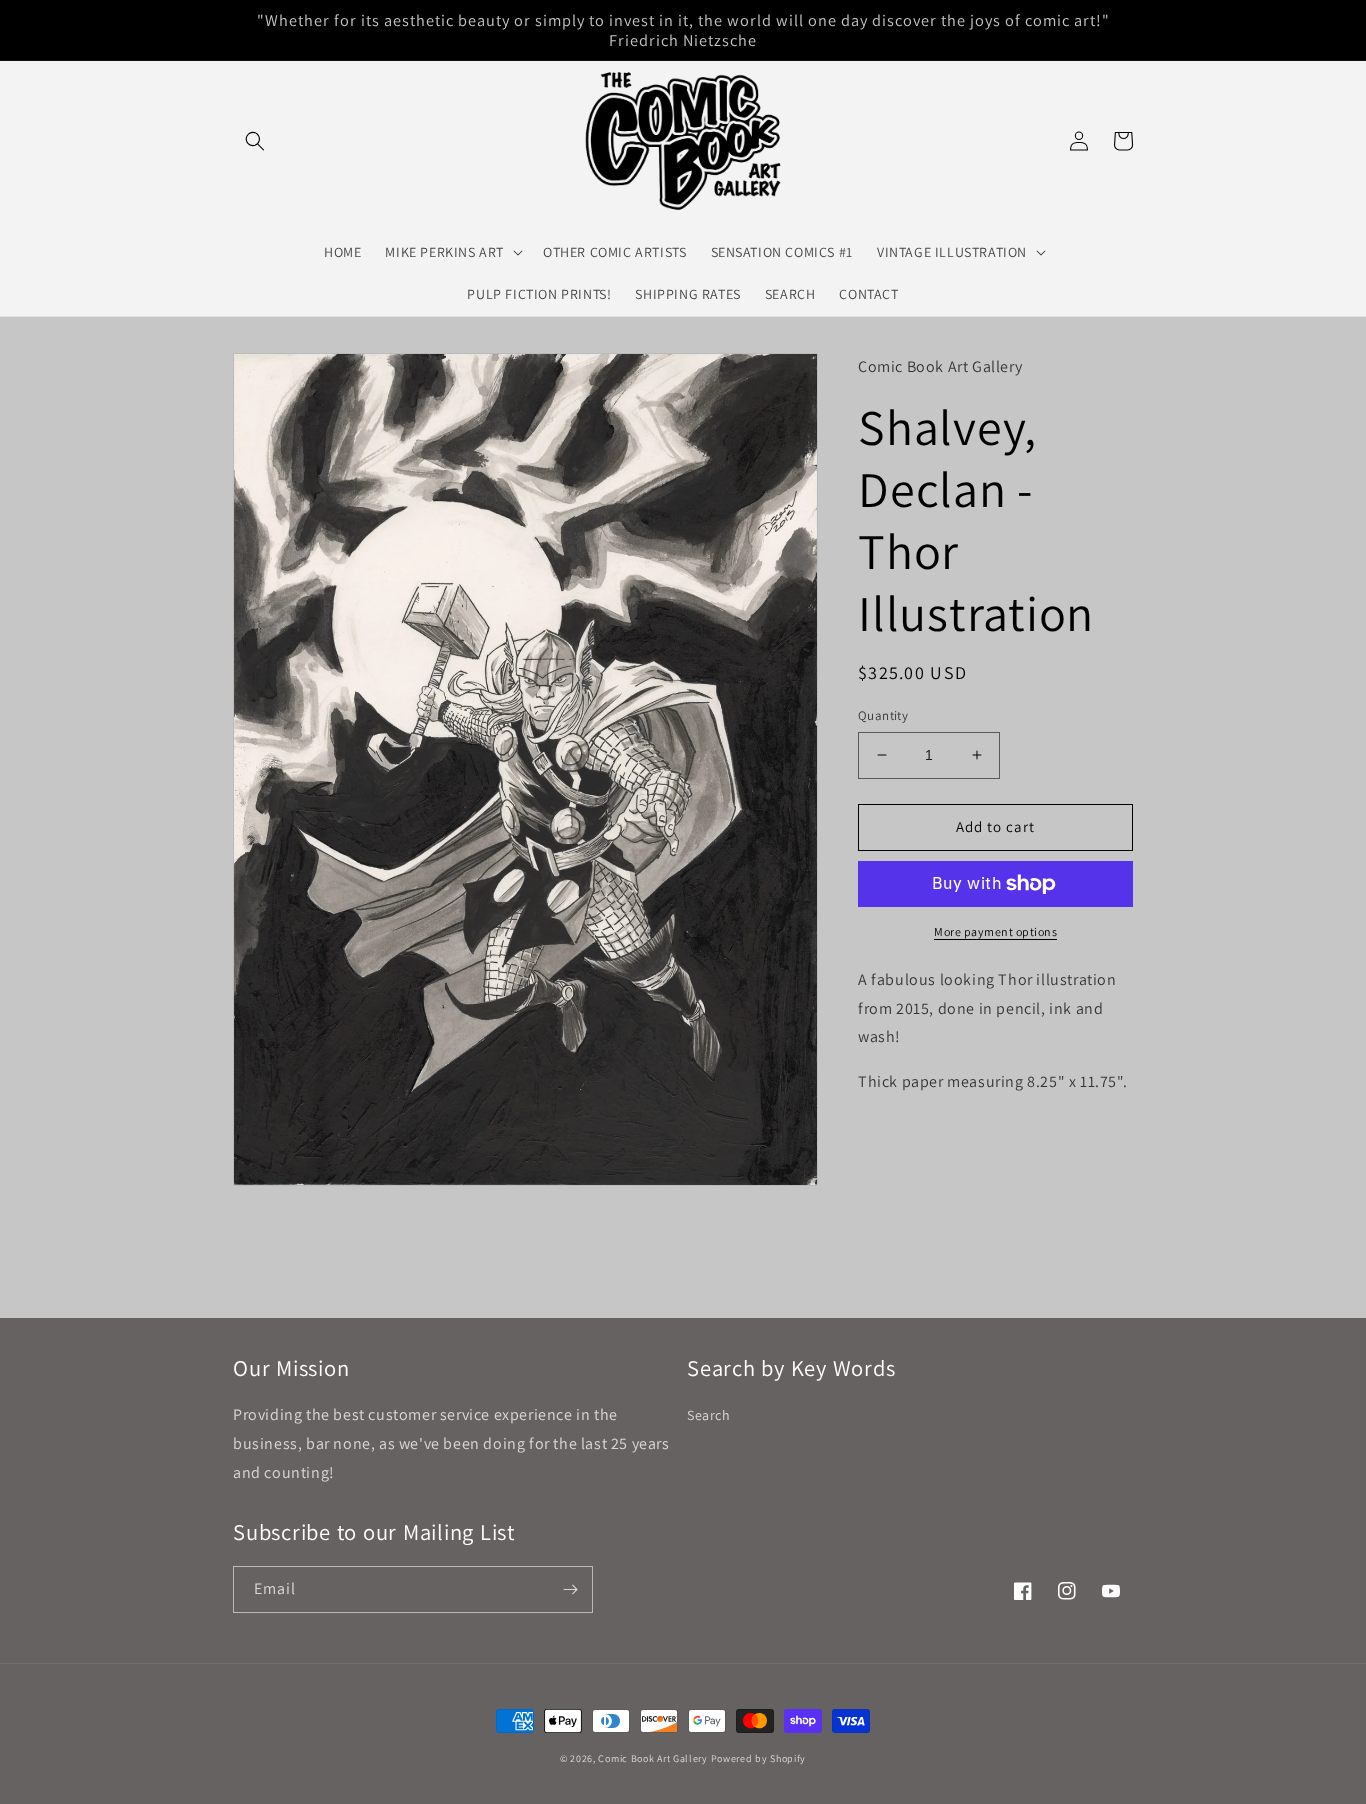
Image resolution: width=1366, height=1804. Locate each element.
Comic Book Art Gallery (652, 1758)
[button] (255, 141)
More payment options (995, 931)
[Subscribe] (570, 1589)
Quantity (883, 715)
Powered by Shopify (759, 1758)
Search (709, 1415)
